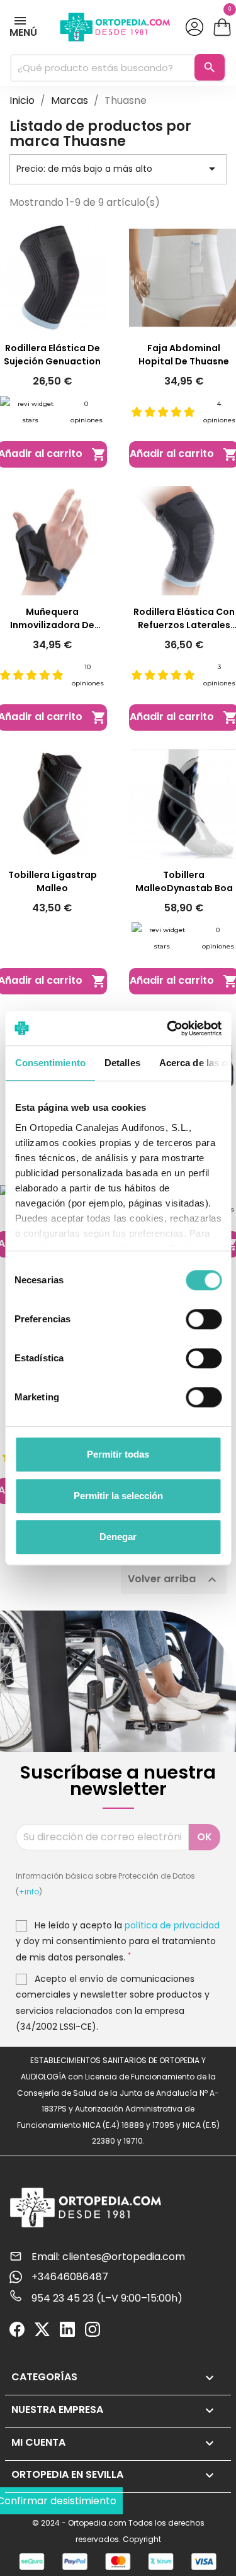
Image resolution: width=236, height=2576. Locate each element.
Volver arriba (174, 1580)
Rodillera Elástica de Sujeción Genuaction (52, 355)
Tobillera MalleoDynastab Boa (184, 881)
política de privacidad (172, 1925)
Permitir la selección (118, 1496)
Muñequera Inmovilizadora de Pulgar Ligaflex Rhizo (52, 619)
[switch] (204, 1319)
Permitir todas (118, 1454)
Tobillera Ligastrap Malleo (53, 881)
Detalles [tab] (122, 1063)
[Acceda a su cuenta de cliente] (194, 27)
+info (29, 1892)
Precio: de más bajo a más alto (118, 169)
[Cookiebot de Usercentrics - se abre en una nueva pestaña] (168, 1028)
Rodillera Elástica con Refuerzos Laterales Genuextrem (184, 619)
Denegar (118, 1537)
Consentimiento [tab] (50, 1063)
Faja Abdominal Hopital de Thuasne (184, 355)
